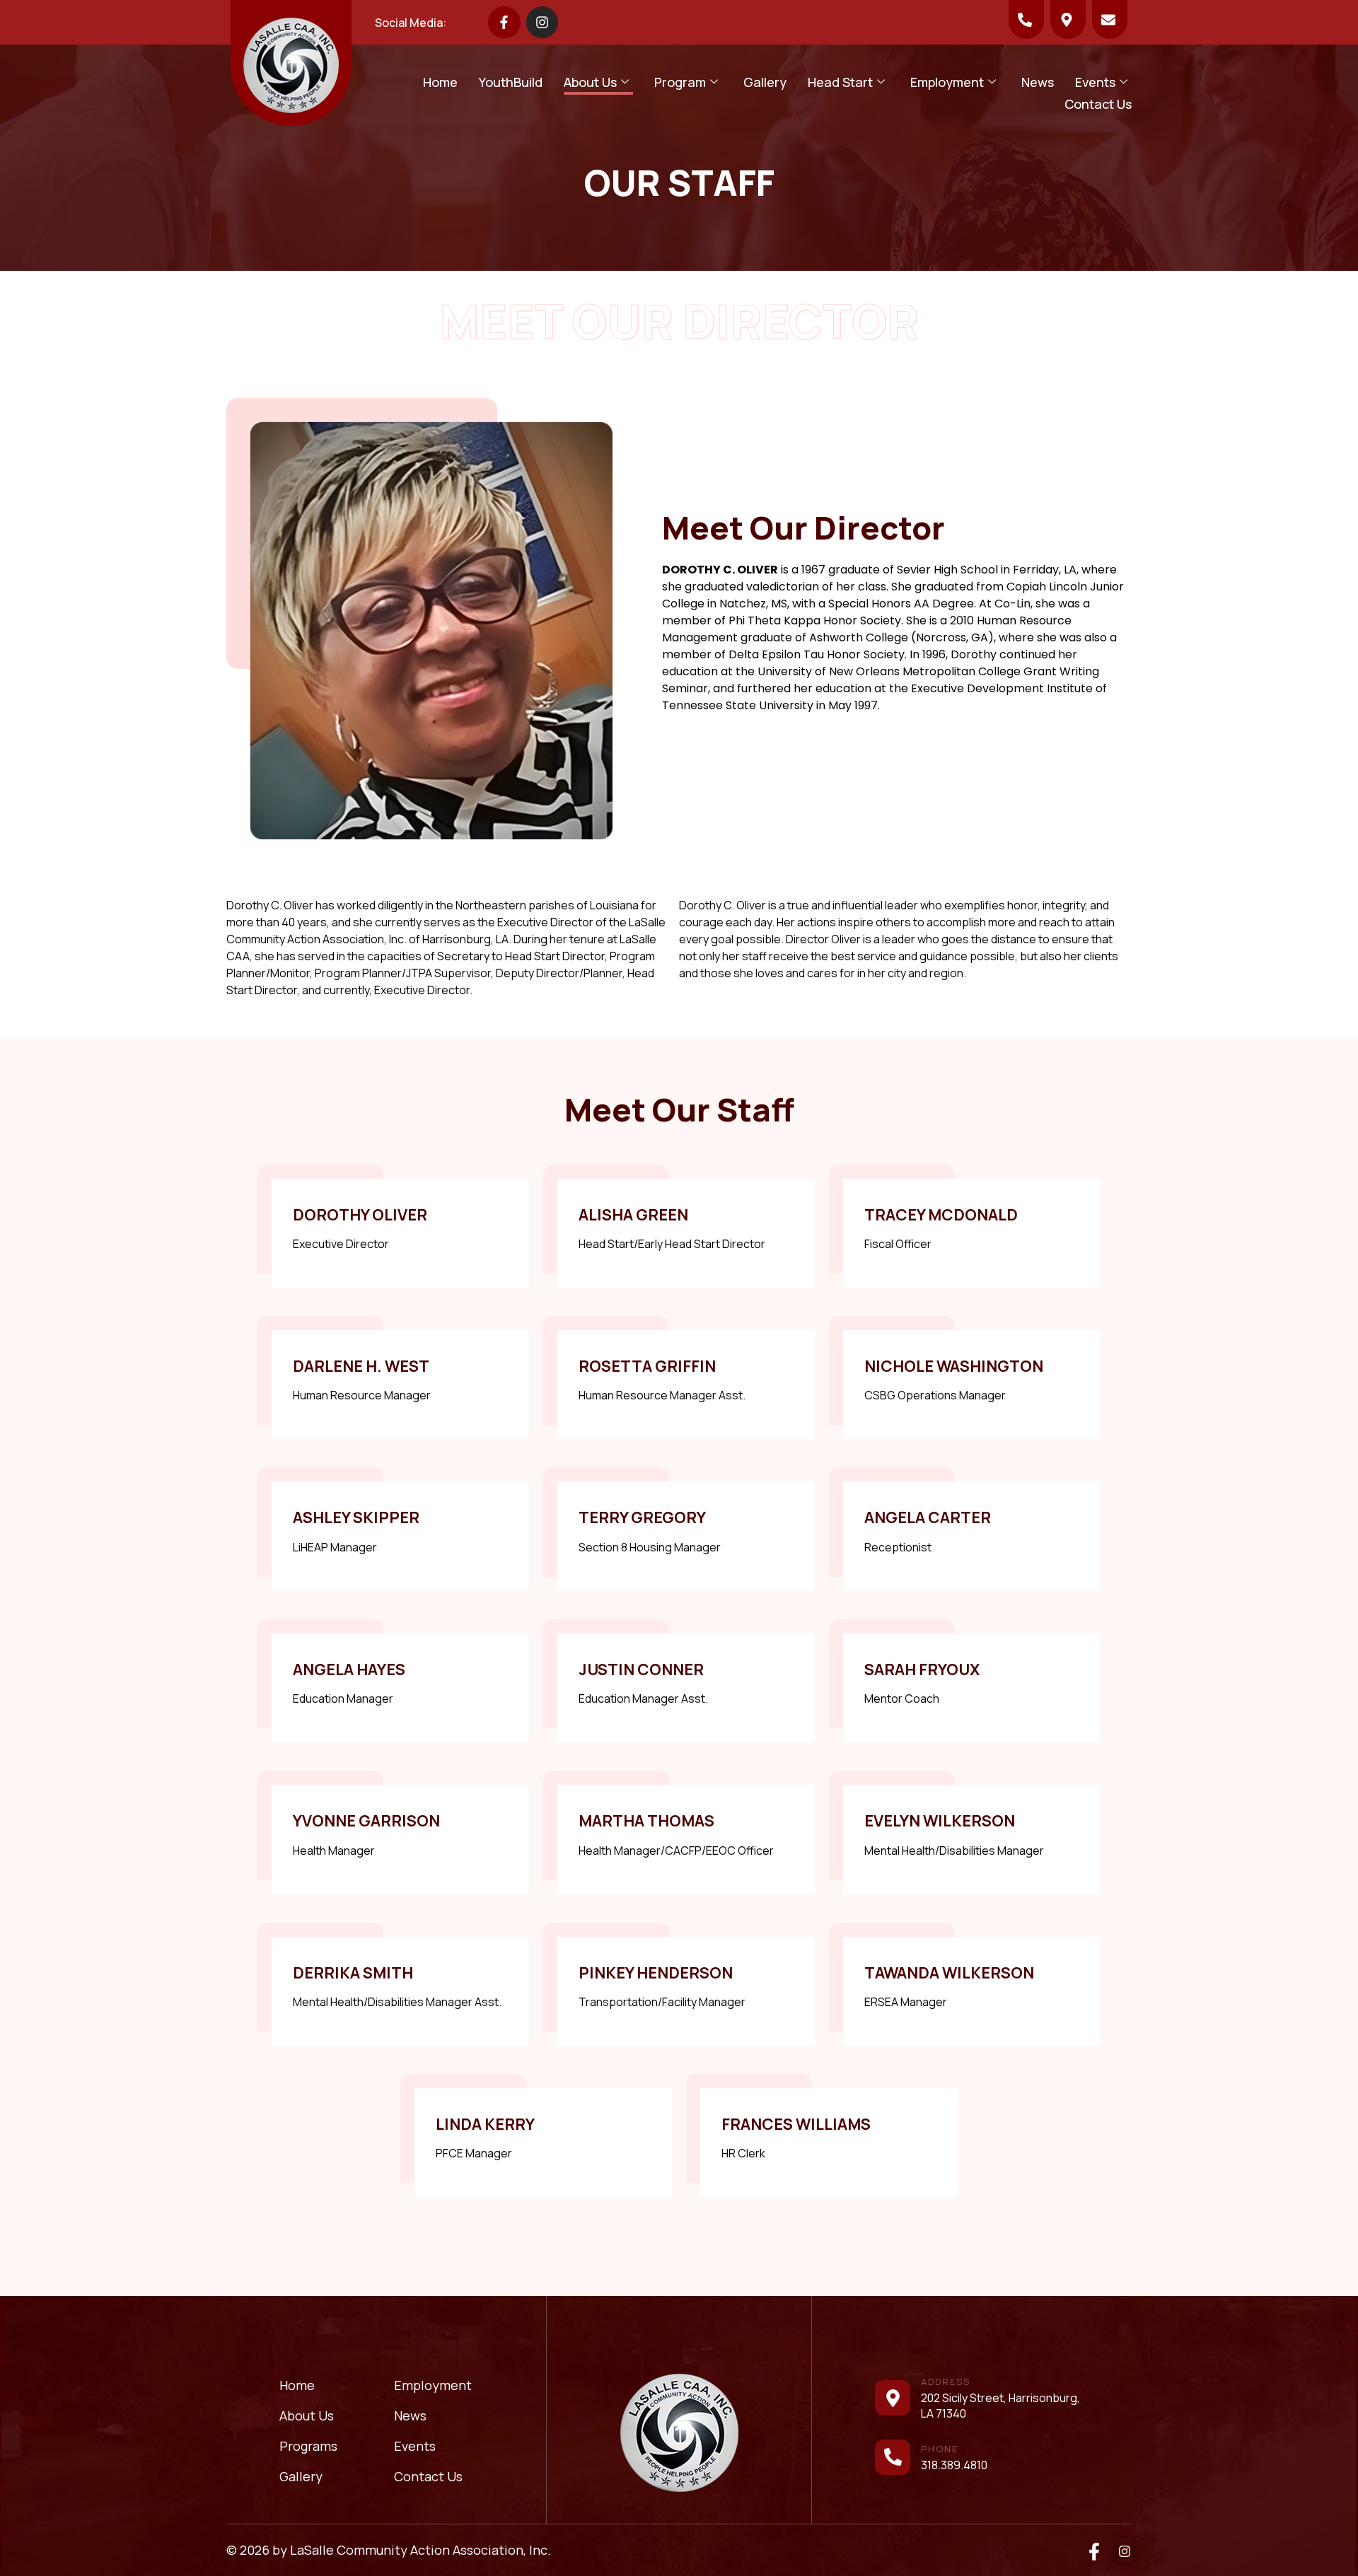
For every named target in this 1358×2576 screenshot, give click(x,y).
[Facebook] (1094, 2550)
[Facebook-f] (504, 23)
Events (1095, 82)
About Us (590, 82)
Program (680, 82)
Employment (947, 82)
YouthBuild (511, 82)
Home (440, 82)
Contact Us (1098, 104)
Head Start (840, 82)
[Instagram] (542, 23)
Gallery (765, 82)
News (1038, 82)
